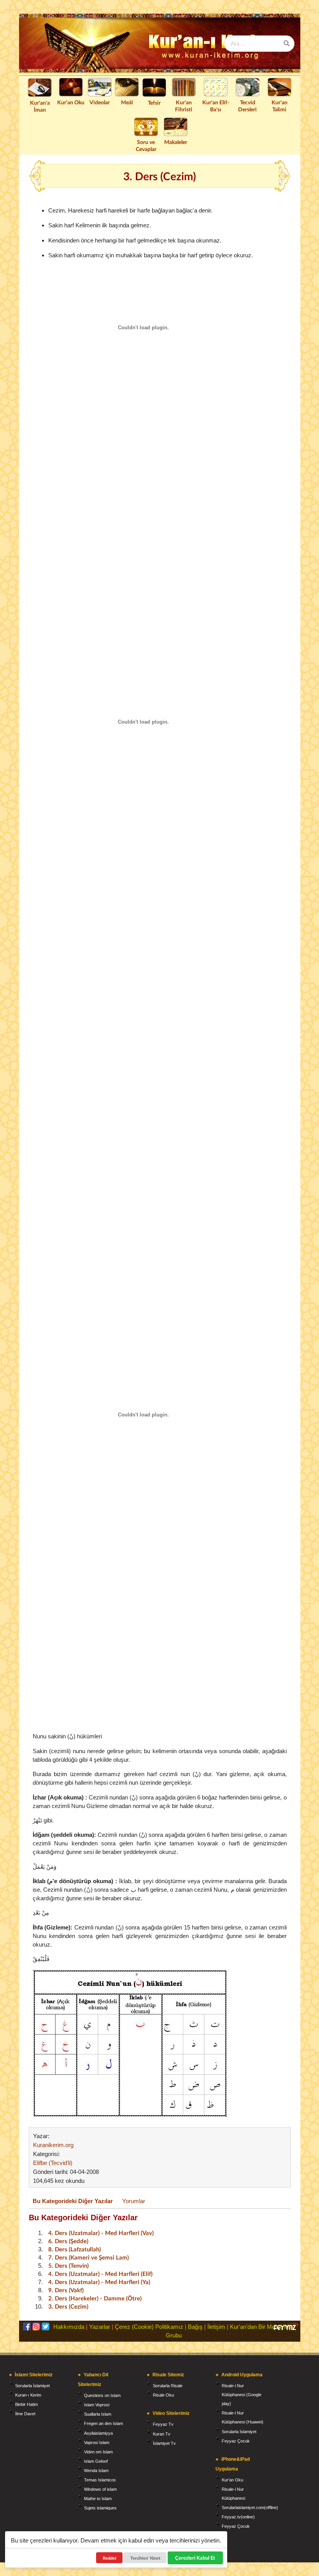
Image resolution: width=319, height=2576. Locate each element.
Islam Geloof (96, 2461)
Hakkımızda (69, 2327)
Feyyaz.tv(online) (238, 2517)
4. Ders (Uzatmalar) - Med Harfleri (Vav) (101, 2233)
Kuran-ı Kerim (28, 2395)
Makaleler (176, 142)
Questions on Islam (102, 2395)
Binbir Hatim (26, 2404)
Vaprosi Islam (97, 2442)
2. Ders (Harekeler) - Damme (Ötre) (95, 2298)
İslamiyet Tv (164, 2443)
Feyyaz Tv (163, 2424)
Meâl (127, 102)
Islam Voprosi (97, 2405)
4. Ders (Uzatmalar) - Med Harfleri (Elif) (100, 2274)
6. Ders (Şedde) (68, 2241)
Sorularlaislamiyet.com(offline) (250, 2507)
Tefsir (154, 103)
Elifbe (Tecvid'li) (53, 2163)
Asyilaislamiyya (98, 2433)
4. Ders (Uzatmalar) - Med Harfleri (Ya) (99, 2282)
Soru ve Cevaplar (146, 145)
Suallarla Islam (98, 2414)
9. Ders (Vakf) (66, 2290)
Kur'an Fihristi (184, 106)
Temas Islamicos (100, 2480)
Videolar (100, 102)
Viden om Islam (98, 2452)
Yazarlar (100, 2327)
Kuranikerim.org (53, 2145)
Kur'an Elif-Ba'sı (216, 106)
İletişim (216, 2327)
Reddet (110, 2558)
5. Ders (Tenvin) (68, 2265)
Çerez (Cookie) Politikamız (149, 2327)
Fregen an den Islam (103, 2423)
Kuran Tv (162, 2434)
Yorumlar (134, 2201)
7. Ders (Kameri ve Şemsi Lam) (89, 2257)
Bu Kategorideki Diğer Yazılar (73, 2201)
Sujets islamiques (100, 2508)
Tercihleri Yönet (145, 2558)
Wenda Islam (96, 2471)
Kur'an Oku (71, 102)
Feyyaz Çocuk (236, 2441)
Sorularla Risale (168, 2386)
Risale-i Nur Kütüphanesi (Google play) (242, 2395)
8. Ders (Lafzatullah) (74, 2249)
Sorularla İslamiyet (32, 2386)
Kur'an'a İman (40, 106)
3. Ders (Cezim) (68, 2306)
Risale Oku (163, 2395)
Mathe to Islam (98, 2499)
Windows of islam (100, 2489)
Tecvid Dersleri (247, 106)
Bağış (195, 2327)
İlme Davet (25, 2414)
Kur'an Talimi (280, 106)
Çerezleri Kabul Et (195, 2558)
